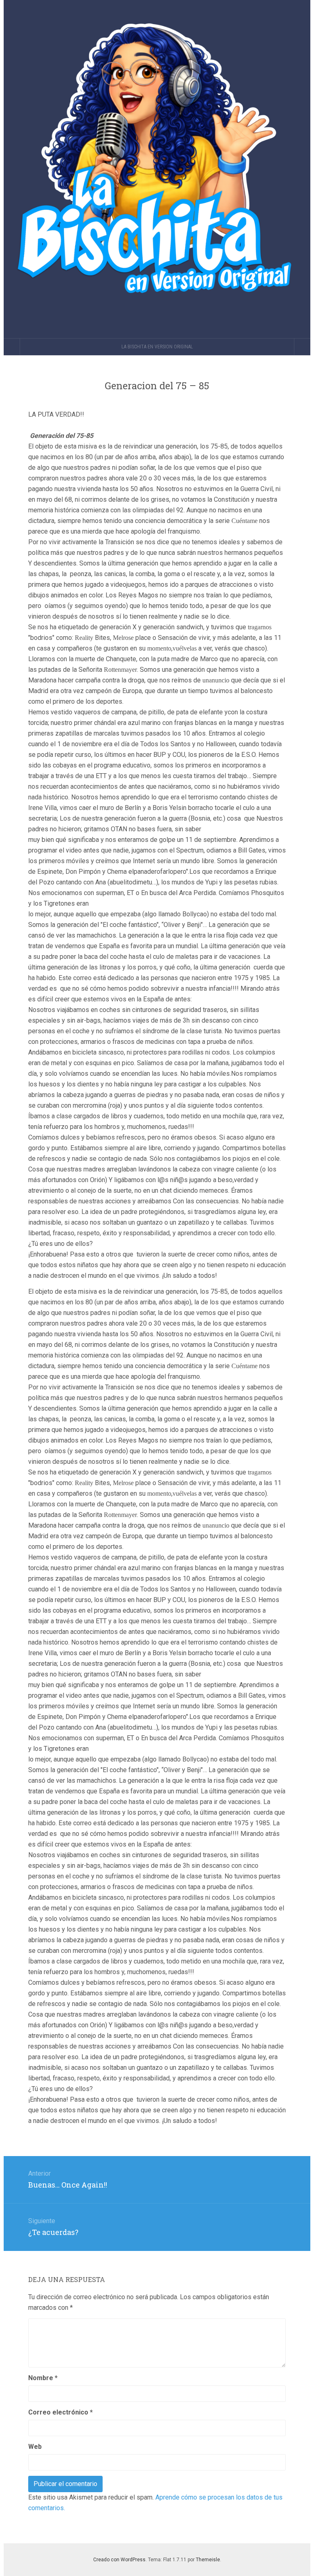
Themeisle (208, 2560)
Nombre (43, 2378)
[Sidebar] (12, 347)
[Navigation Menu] (302, 347)
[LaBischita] (157, 169)
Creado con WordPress (119, 2560)
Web (35, 2447)
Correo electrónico (61, 2412)
